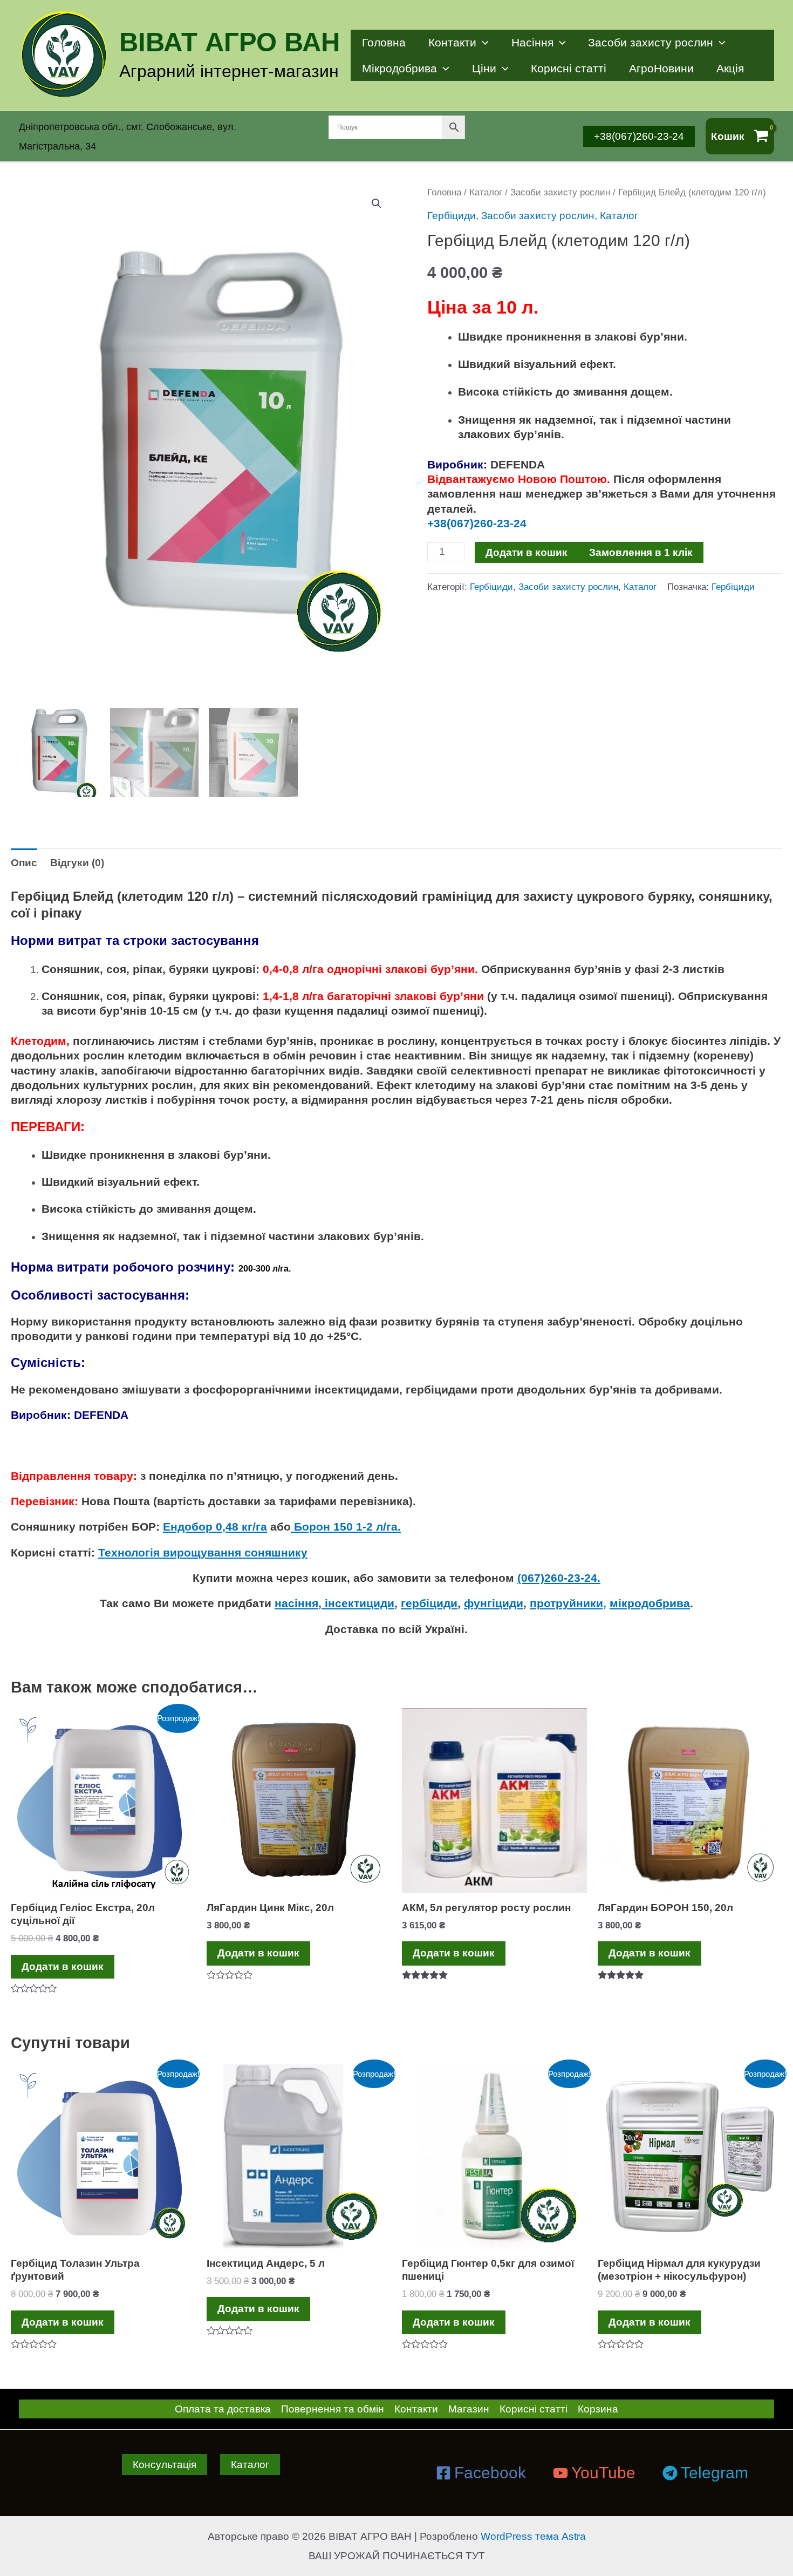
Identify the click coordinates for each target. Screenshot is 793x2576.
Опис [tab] (24, 863)
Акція (730, 68)
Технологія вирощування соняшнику (203, 1552)
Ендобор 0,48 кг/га (215, 1527)
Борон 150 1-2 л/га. (346, 1527)
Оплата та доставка (223, 2409)
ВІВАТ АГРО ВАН (230, 42)
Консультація (165, 2465)
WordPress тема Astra (533, 2536)
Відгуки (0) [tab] (77, 863)
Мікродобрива (399, 68)
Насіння (532, 42)
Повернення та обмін (333, 2409)
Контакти (452, 42)
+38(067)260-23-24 (478, 523)
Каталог (486, 192)
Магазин (469, 2409)
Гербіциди (452, 216)
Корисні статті (569, 68)
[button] (377, 203)
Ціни (484, 68)
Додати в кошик (527, 552)
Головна (384, 42)
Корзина (598, 2409)
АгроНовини (661, 68)
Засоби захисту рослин (651, 42)
